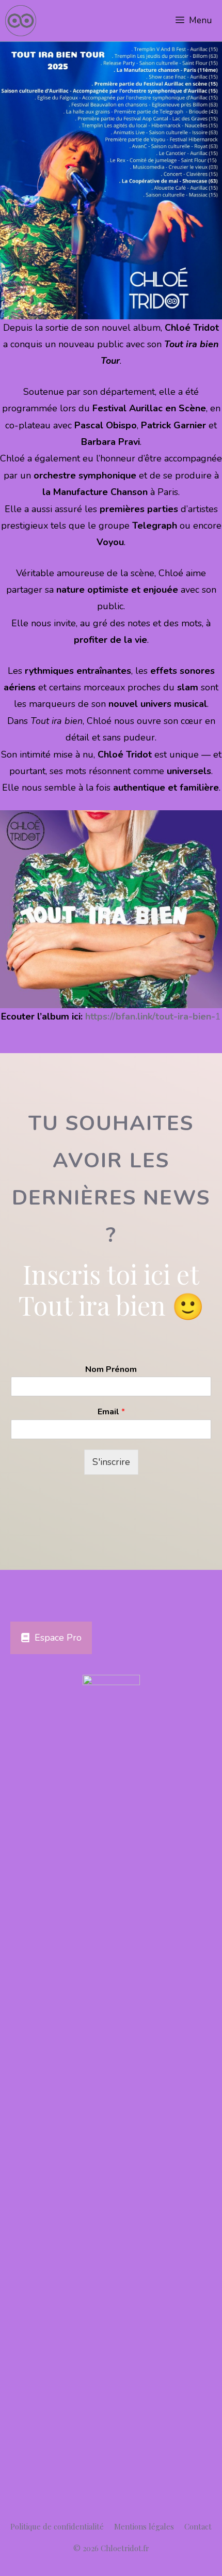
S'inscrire (111, 1462)
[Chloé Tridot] (21, 21)
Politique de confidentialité (57, 2526)
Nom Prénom (111, 1370)
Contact (198, 2526)
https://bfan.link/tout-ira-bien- (150, 1016)
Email (111, 1412)
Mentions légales (144, 2526)
